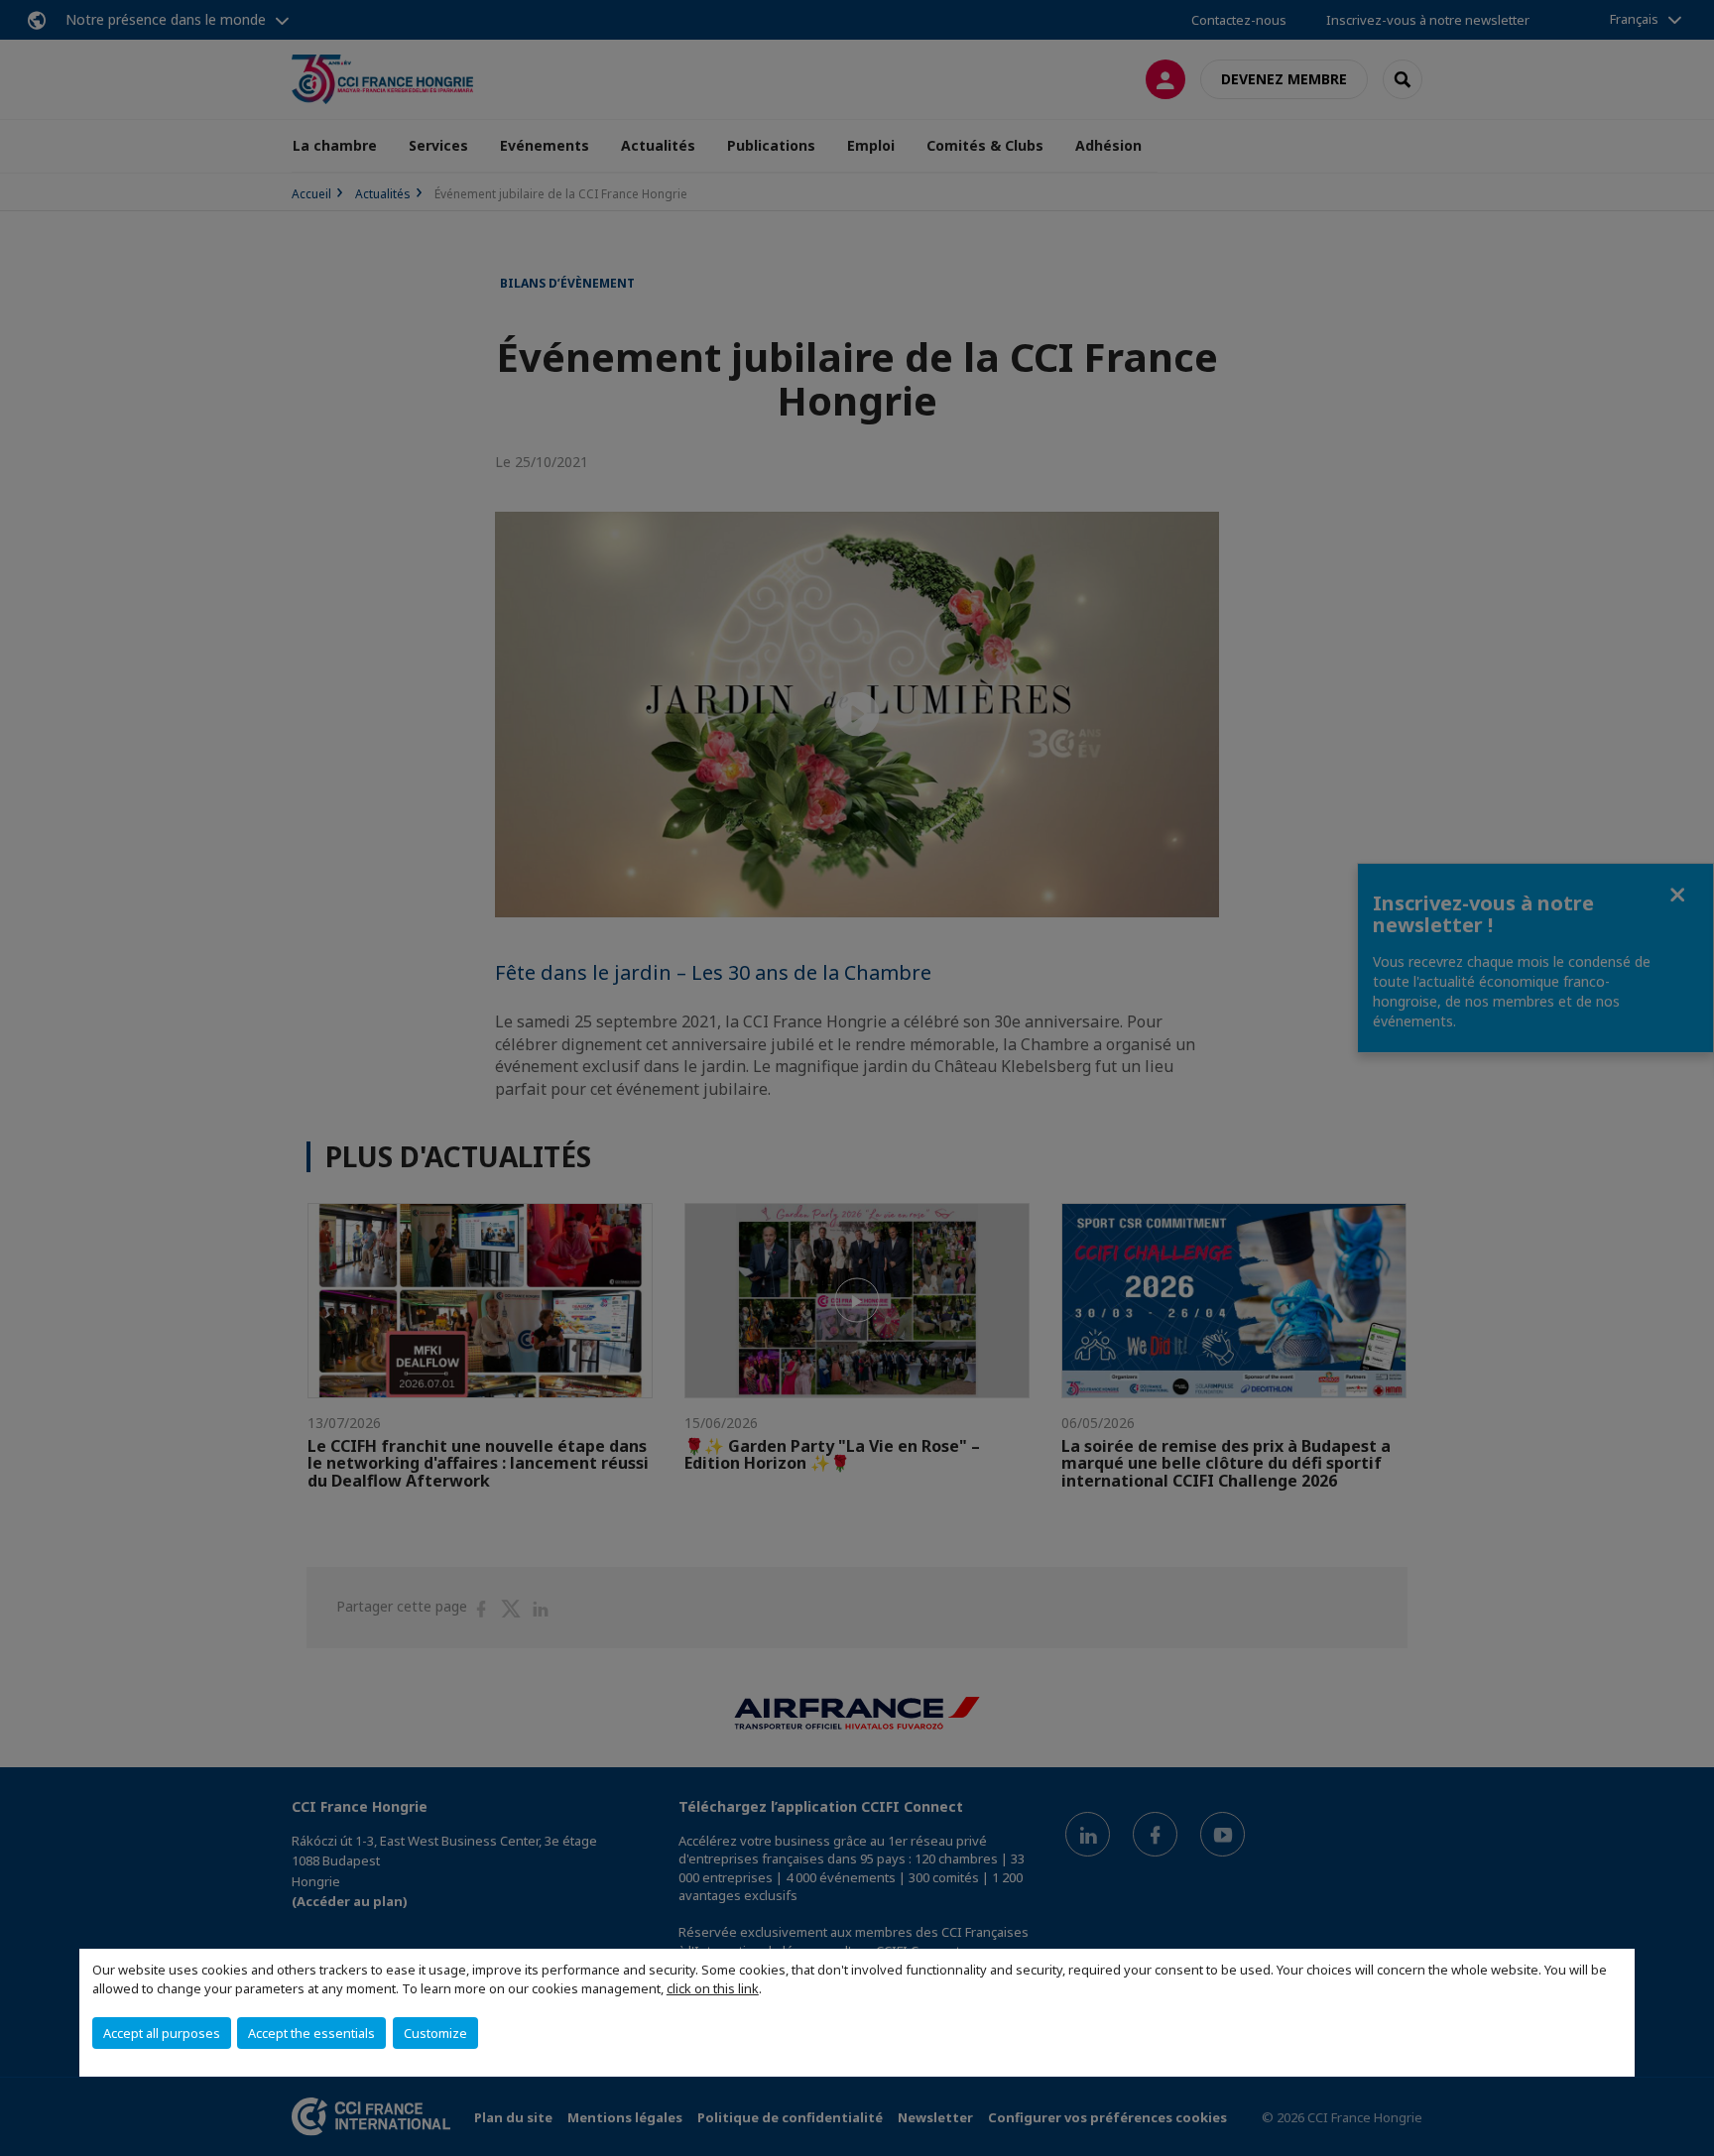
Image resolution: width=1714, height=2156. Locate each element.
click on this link (713, 1988)
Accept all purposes (162, 2033)
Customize (435, 2033)
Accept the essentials (311, 2033)
